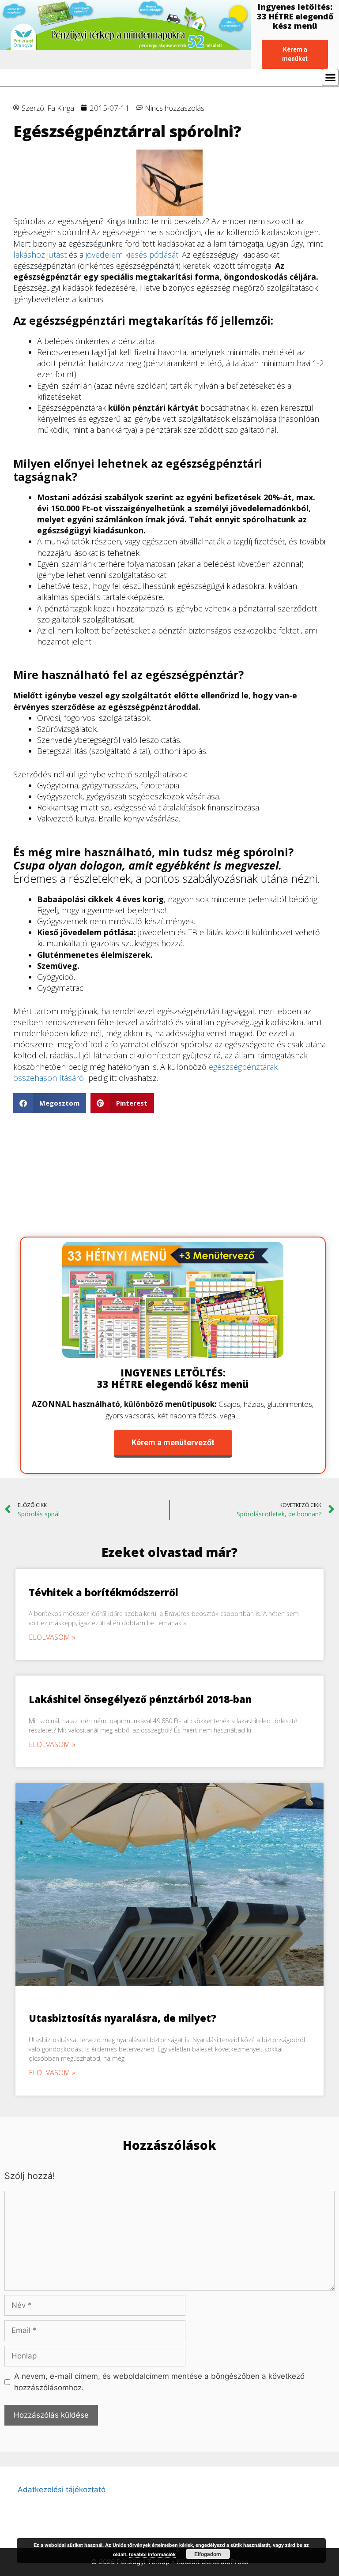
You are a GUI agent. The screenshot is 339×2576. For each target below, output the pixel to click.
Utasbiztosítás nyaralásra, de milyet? (122, 2018)
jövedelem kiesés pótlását (132, 255)
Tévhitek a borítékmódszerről (104, 1592)
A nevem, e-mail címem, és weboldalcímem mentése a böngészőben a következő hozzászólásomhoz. (159, 2382)
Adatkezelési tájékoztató (62, 2490)
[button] (50, 1103)
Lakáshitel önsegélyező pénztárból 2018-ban (140, 1699)
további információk (152, 2554)
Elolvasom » (52, 1637)
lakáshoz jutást (40, 255)
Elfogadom (208, 2554)
